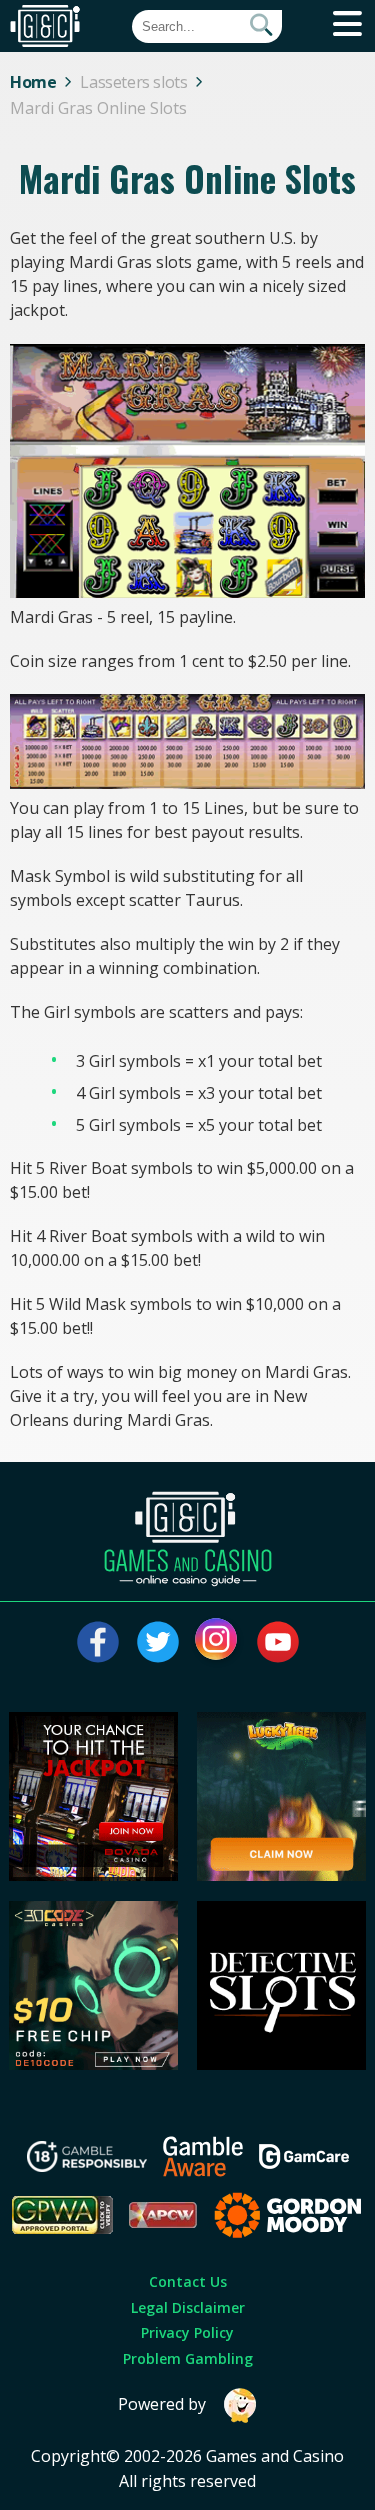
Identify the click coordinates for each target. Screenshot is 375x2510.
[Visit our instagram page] (218, 1642)
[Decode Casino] (93, 2064)
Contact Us (188, 2281)
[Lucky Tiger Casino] (281, 1875)
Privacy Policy (187, 2332)
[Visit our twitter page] (158, 1642)
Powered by (162, 2404)
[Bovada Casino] (93, 1875)
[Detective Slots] (281, 2064)
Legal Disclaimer (188, 2307)
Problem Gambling (188, 2358)
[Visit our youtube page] (278, 1642)
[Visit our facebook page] (98, 1642)
